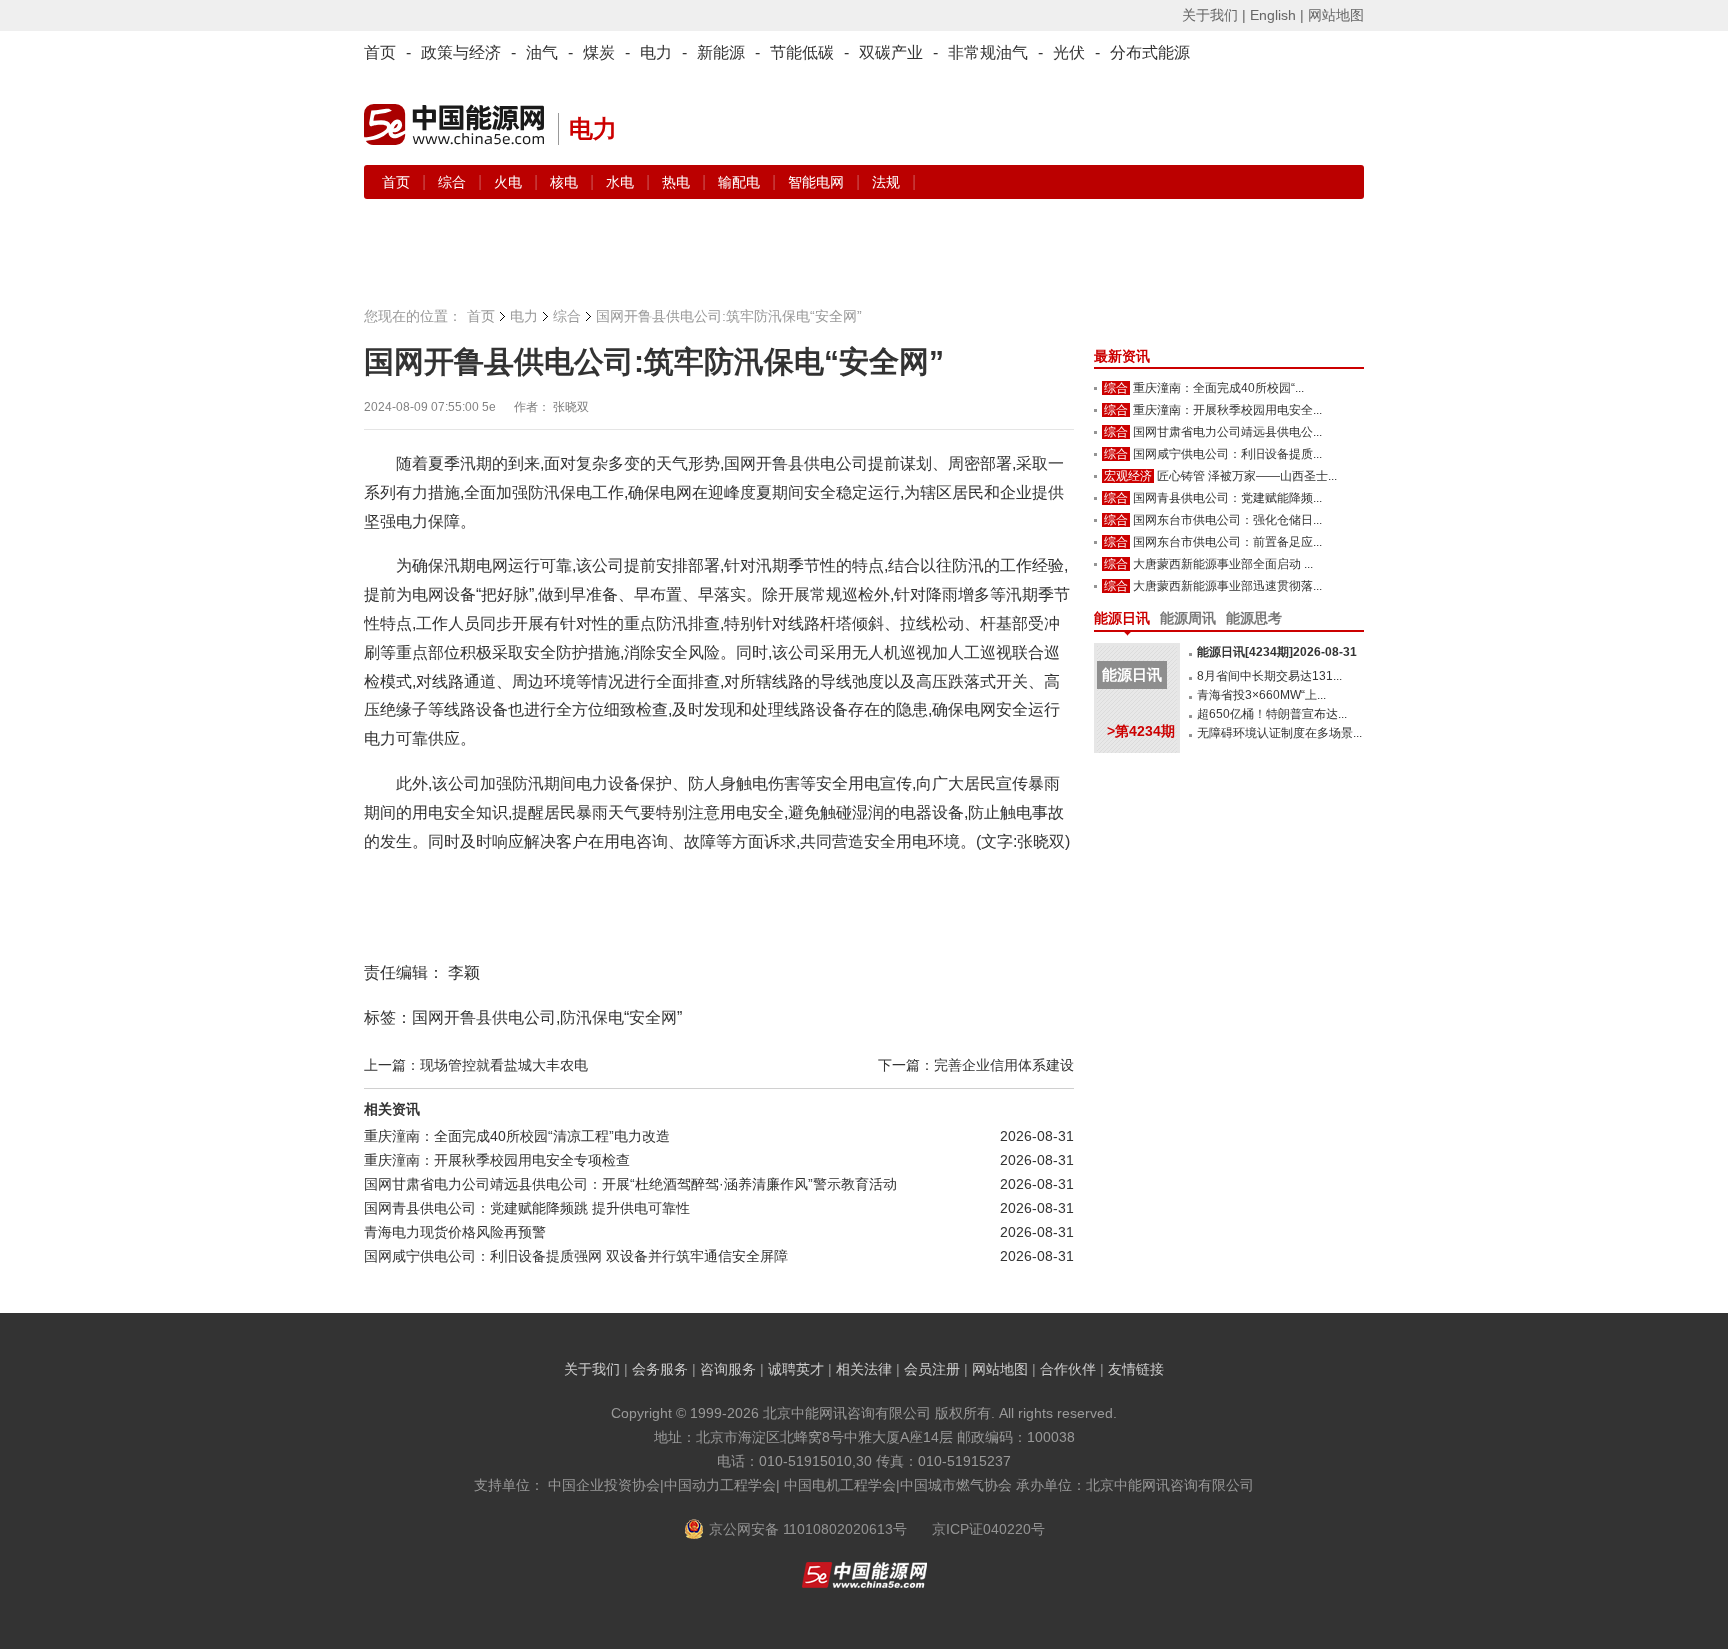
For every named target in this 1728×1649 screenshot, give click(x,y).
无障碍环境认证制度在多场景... (1279, 733)
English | (1277, 15)
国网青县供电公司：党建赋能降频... (1227, 498)
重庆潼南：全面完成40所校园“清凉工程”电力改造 (517, 1136)
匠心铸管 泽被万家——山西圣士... (1247, 476)
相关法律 (864, 1369)
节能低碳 (802, 52)
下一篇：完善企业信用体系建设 (976, 1065)
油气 (542, 52)
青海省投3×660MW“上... (1261, 695)
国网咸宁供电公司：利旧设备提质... (1227, 454)
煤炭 (599, 52)
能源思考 (1254, 618)
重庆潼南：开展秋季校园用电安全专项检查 (497, 1160)
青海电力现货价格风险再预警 (455, 1232)
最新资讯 (1122, 356)
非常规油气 (988, 52)
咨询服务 (728, 1369)
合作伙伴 (1068, 1369)
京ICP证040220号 (988, 1529)
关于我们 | (1214, 15)
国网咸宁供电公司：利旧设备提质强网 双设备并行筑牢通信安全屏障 (576, 1256)
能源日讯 (1122, 618)
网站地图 (1336, 15)
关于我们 (592, 1369)
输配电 (741, 182)
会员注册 (932, 1369)
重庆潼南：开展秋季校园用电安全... (1227, 410)
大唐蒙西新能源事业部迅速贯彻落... (1227, 586)
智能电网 (818, 182)
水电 (622, 182)
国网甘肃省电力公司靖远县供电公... (1227, 432)
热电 (678, 182)
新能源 (721, 52)
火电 (510, 182)
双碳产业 (891, 52)
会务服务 (660, 1369)
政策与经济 (461, 52)
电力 (656, 52)
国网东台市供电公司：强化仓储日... (1227, 520)
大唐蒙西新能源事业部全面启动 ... (1223, 564)
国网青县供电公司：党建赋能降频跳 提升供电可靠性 (527, 1208)
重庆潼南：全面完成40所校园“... (1218, 388)
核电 (566, 182)
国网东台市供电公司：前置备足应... (1227, 542)
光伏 (1069, 52)
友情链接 (1136, 1369)
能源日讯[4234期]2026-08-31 (1277, 652)
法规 (886, 182)
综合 (454, 182)
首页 (380, 52)
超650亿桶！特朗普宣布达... (1272, 714)
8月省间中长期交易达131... (1269, 676)
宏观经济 (1128, 476)
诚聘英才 (796, 1369)
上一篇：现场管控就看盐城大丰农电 (476, 1065)
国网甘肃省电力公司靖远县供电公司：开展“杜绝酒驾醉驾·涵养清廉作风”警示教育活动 (630, 1184)
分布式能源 (1150, 52)
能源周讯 (1188, 618)
